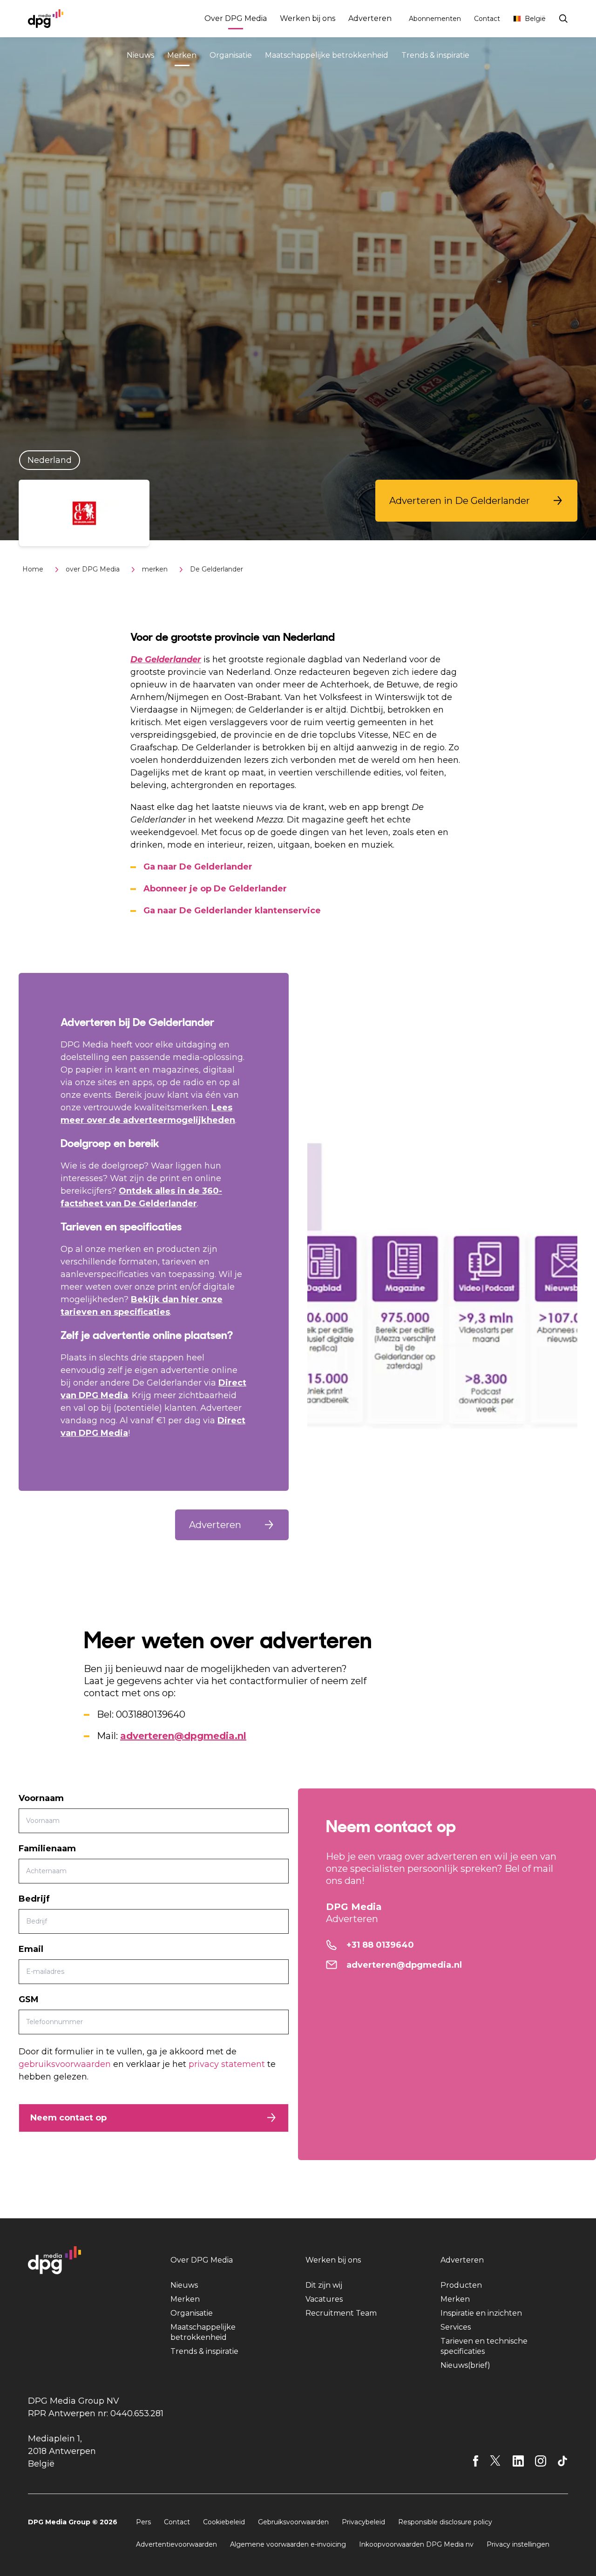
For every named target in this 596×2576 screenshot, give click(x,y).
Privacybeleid (363, 2522)
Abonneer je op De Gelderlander (215, 889)
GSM (29, 1999)
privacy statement (227, 2064)
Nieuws (140, 55)
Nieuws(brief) (465, 2365)
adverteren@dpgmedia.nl (183, 1736)
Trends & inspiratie (435, 55)
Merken (182, 55)
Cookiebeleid (224, 2522)
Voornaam (41, 1798)
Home (33, 569)
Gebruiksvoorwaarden (293, 2522)
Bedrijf (34, 1899)
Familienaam (47, 1849)
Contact (487, 19)
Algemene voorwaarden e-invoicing (288, 2544)
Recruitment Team (341, 2313)
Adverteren (370, 18)
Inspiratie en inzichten (481, 2313)
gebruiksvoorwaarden (65, 2064)
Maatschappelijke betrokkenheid (327, 55)
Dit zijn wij (324, 2285)
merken (155, 569)
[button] (476, 501)
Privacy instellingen (518, 2544)
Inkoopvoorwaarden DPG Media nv (416, 2544)
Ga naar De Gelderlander (198, 867)
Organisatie (231, 55)
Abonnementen (435, 19)
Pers (143, 2522)
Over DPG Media (236, 18)
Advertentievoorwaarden (176, 2544)
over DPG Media (93, 569)
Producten (461, 2285)
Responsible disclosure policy (445, 2522)
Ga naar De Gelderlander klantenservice (232, 911)
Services (456, 2327)
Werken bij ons (308, 18)
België (535, 19)
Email (31, 1949)
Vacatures (324, 2299)
